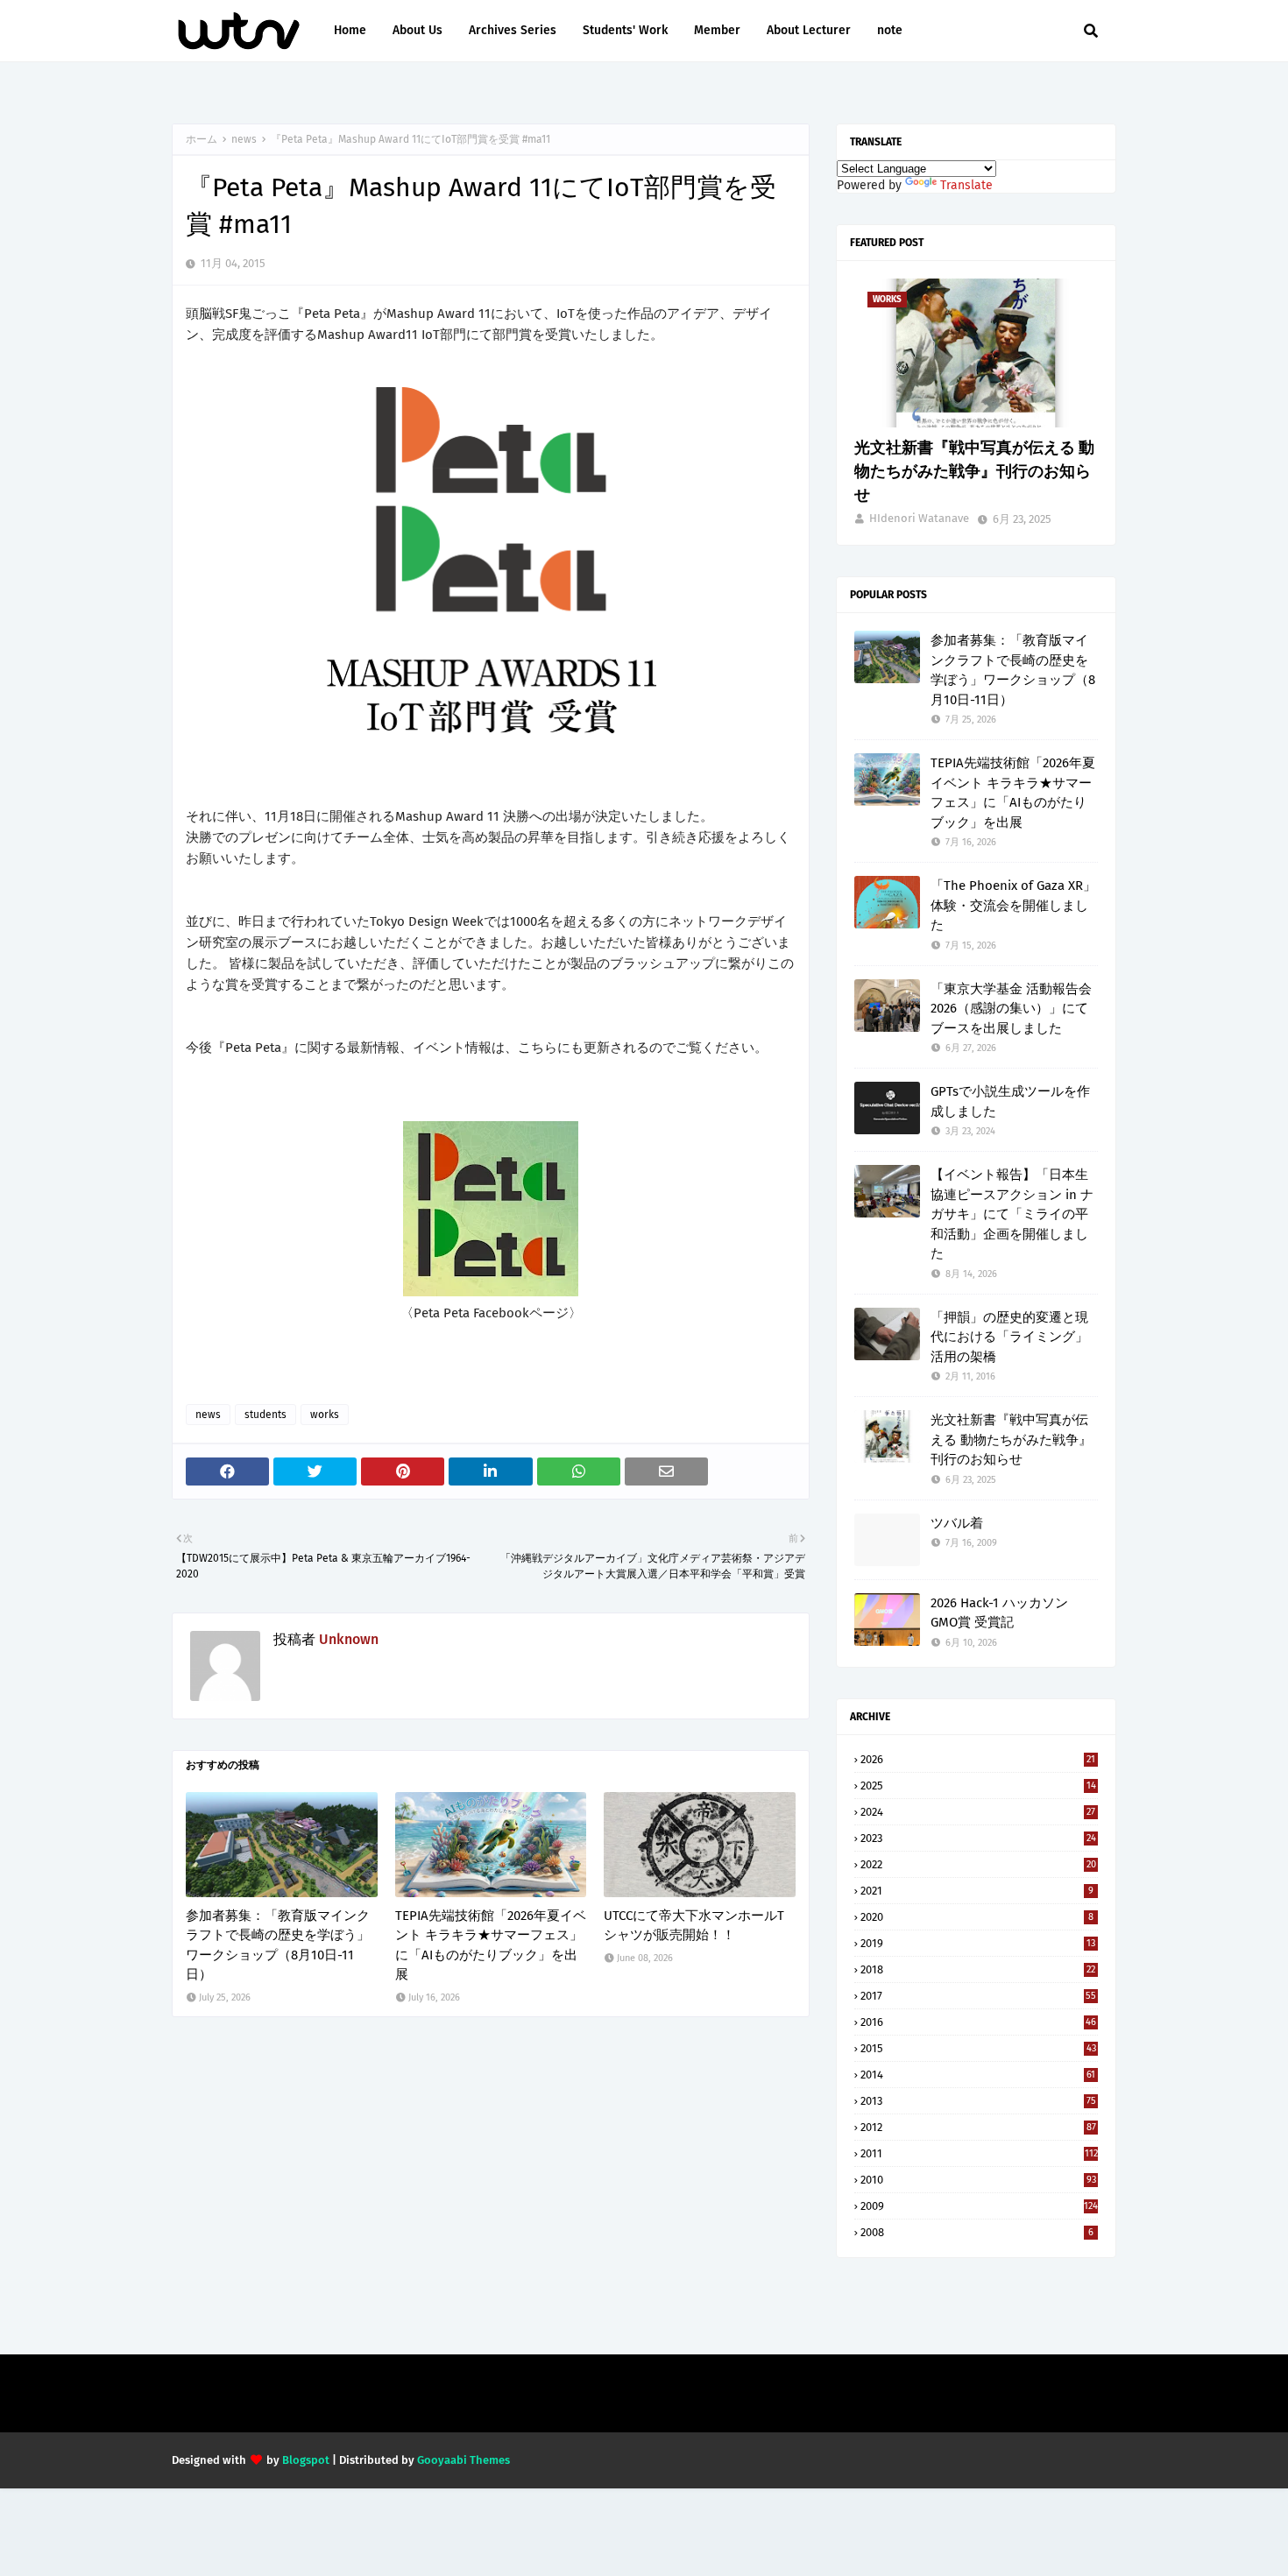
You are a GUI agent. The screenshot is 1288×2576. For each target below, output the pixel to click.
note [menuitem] (890, 30)
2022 (978, 1864)
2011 (979, 2153)
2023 (978, 1838)
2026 (978, 1759)
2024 (978, 1812)
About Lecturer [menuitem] (809, 30)
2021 (977, 1891)
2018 (978, 1969)
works (325, 1415)
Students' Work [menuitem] (625, 30)
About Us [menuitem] (418, 30)
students (265, 1415)
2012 (978, 2127)
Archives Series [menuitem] (513, 30)
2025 (978, 1786)
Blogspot (306, 2460)
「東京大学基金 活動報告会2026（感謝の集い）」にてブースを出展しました (1011, 1009)
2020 (977, 1917)
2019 (978, 1943)
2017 (978, 1996)
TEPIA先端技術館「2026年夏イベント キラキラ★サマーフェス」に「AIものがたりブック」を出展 (491, 1945)
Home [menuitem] (350, 30)
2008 (977, 2232)
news (244, 139)
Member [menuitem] (717, 30)
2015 (978, 2048)
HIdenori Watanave (919, 518)
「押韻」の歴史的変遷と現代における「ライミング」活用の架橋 (1009, 1337)
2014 (978, 2075)
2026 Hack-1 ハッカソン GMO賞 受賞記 (999, 1613)
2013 (978, 2101)
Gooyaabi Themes (464, 2460)
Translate (966, 185)
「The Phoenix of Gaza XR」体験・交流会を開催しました (1013, 905)
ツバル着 (957, 1523)
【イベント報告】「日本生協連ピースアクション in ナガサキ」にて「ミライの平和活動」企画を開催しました (1012, 1214)
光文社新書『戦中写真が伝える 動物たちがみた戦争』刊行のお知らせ (974, 471)
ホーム (202, 139)
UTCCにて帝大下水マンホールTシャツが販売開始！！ (694, 1926)
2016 (978, 2022)
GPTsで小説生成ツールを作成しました (1010, 1101)
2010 (978, 2180)
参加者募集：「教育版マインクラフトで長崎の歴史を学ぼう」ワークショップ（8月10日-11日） (278, 1945)
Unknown (349, 1639)
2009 (979, 2206)
